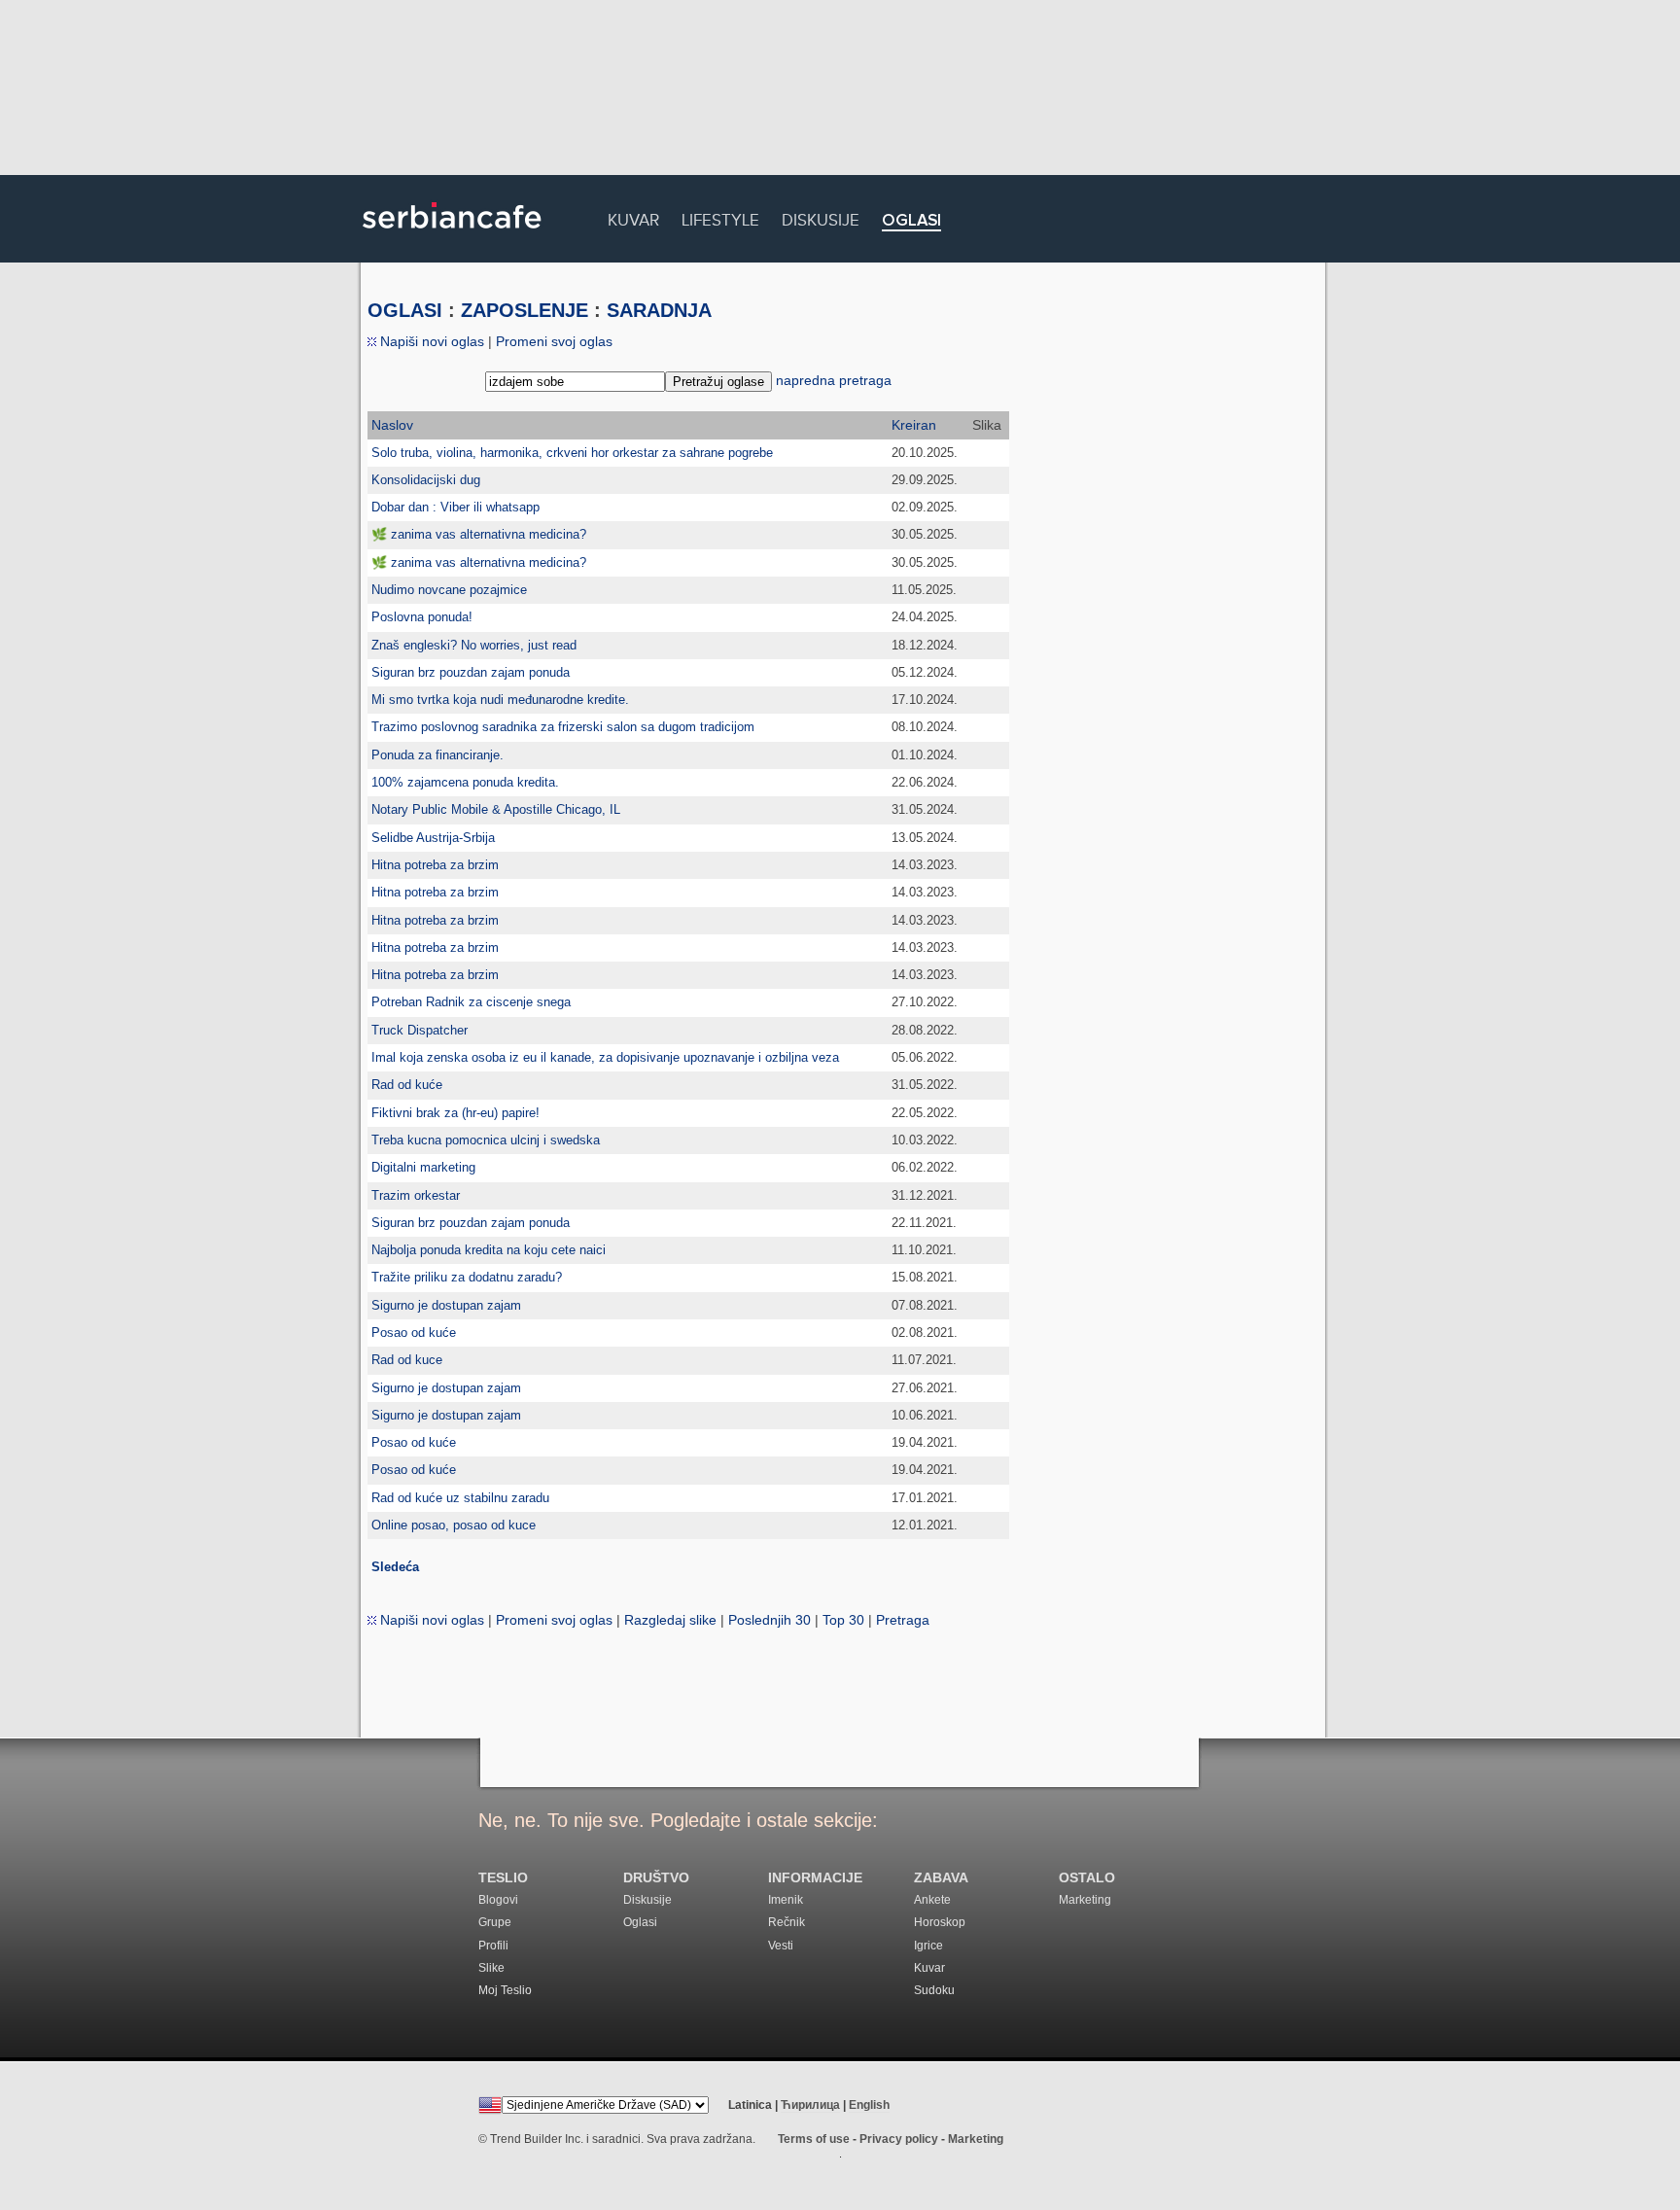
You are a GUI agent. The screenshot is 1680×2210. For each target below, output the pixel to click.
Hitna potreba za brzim (435, 865)
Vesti (781, 1946)
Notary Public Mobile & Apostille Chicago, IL (496, 809)
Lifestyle (720, 217)
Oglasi (911, 221)
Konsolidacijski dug (426, 480)
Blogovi (498, 1900)
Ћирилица (810, 2105)
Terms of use (814, 2139)
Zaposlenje (525, 310)
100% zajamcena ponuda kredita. (465, 782)
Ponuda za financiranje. (437, 755)
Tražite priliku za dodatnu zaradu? (467, 1277)
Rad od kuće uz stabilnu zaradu (460, 1498)
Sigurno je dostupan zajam (446, 1305)
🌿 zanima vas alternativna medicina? (479, 534)
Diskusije (821, 217)
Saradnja (659, 310)
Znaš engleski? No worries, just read (474, 645)
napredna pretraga (834, 380)
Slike (491, 1968)
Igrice (928, 1946)
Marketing (1085, 1900)
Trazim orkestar (416, 1195)
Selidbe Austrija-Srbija (433, 838)
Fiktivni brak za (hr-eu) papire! (455, 1113)
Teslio (503, 1878)
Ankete (932, 1900)
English (869, 2105)
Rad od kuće (407, 1085)
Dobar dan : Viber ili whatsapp (455, 507)
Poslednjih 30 (770, 1620)
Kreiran (914, 425)
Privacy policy (899, 2139)
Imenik (786, 1900)
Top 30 (843, 1620)
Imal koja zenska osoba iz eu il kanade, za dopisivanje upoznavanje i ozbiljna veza (605, 1057)
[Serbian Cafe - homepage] (452, 235)
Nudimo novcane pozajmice (449, 590)
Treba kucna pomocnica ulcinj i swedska (486, 1140)
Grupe (495, 1922)
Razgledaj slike (670, 1620)
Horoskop (940, 1922)
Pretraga (903, 1620)
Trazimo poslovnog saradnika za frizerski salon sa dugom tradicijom (563, 727)
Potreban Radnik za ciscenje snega (471, 1002)
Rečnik (787, 1922)
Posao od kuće (414, 1333)
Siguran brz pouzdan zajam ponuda (471, 672)
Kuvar (633, 217)
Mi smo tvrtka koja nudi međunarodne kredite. (500, 700)
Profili (493, 1946)
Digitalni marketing (423, 1167)
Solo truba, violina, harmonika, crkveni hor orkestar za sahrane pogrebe (572, 453)
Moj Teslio (505, 1990)
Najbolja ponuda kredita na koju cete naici (489, 1250)
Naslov (392, 425)
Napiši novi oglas (430, 341)
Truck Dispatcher (420, 1030)
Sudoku (934, 1990)
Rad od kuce (407, 1360)
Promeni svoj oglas (554, 341)
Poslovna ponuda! (422, 617)
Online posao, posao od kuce (454, 1525)
